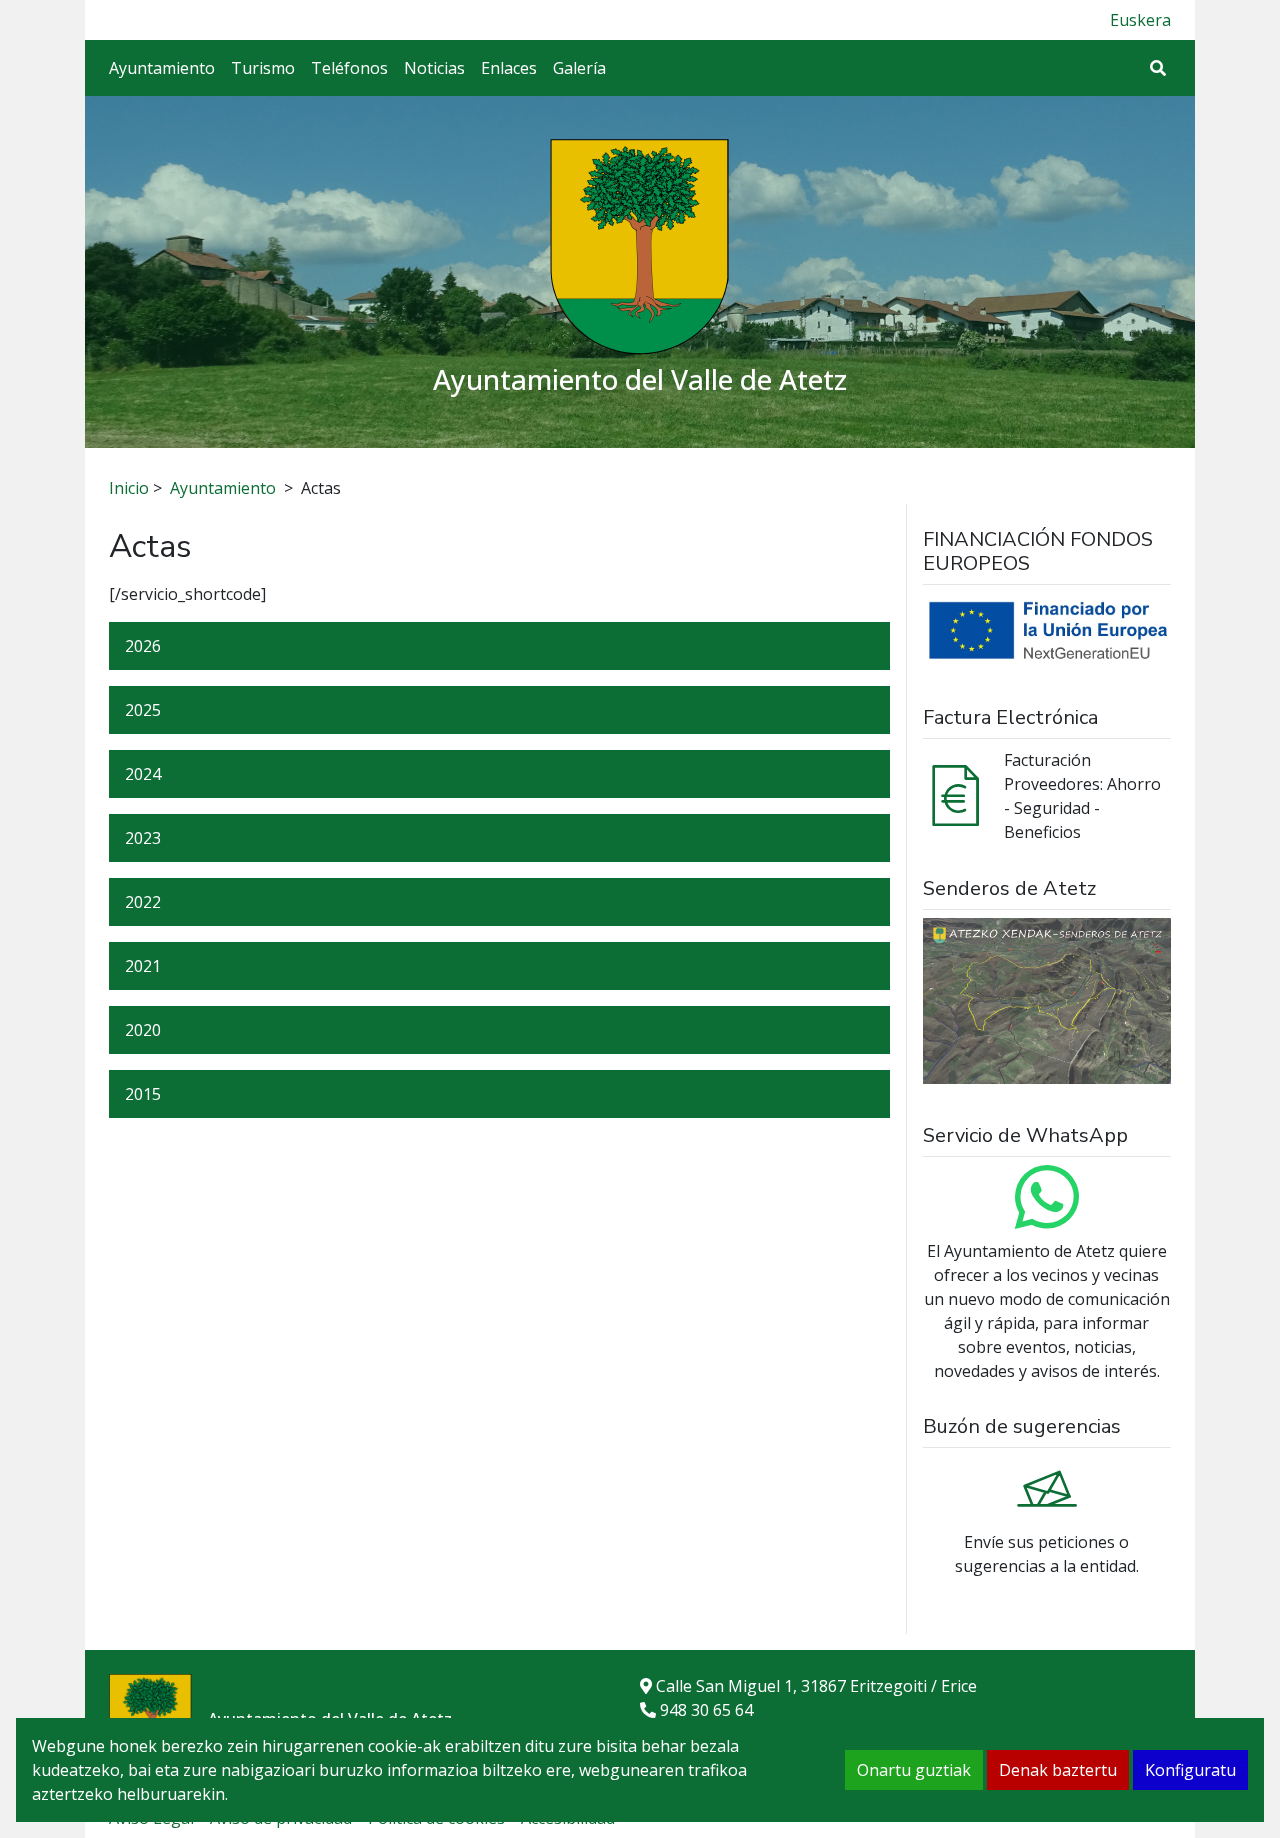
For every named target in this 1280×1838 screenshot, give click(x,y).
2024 (143, 774)
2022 (143, 902)
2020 (143, 1030)
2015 (143, 1094)
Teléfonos (349, 68)
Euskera (1140, 20)
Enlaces (509, 68)
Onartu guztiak (914, 1770)
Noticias (434, 68)
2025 (143, 710)
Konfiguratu (1190, 1770)
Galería (579, 68)
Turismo (263, 68)
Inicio (129, 488)
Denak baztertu (1058, 1770)
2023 (143, 838)
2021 (143, 966)
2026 (143, 646)
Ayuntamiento (162, 68)
